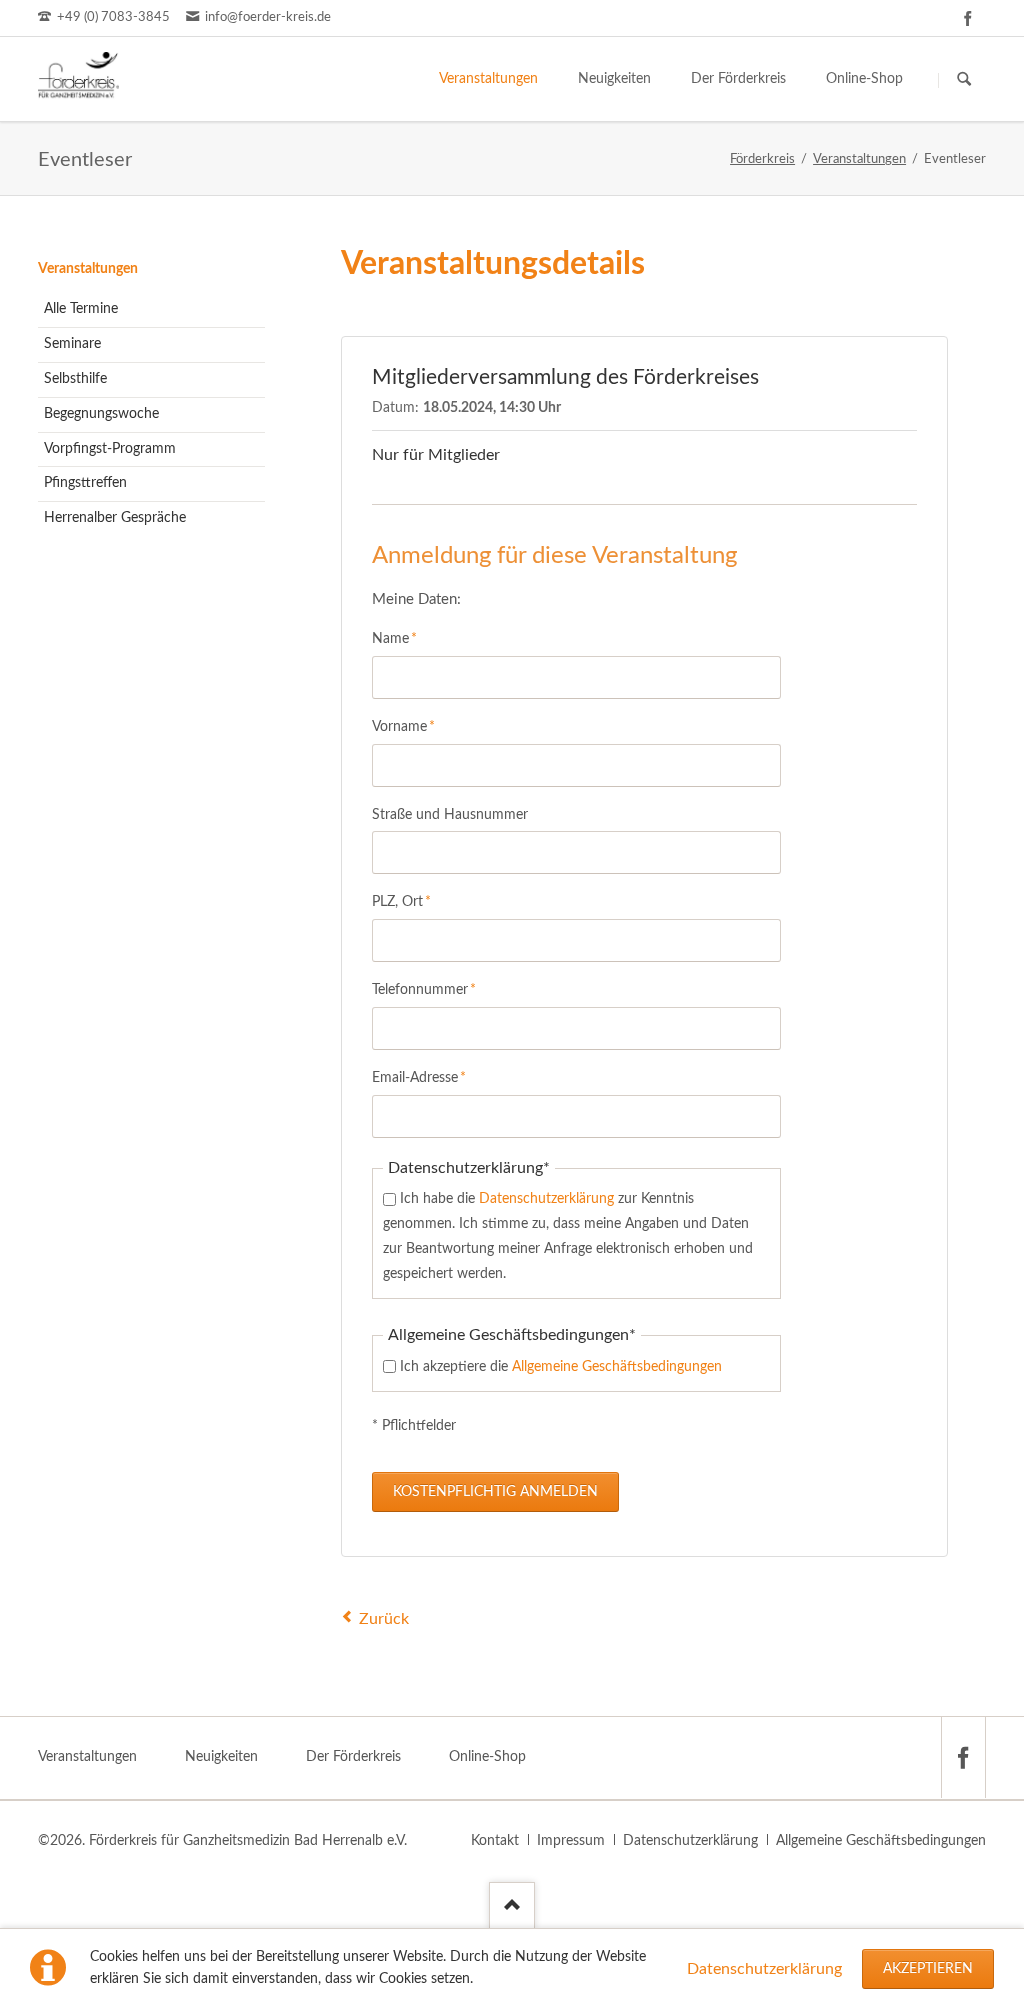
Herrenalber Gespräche (115, 518)
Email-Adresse (419, 1077)
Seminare (72, 344)
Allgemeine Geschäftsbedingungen (617, 1367)
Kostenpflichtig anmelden (495, 1492)
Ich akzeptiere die (561, 1367)
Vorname (403, 726)
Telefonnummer (424, 989)
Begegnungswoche (101, 414)
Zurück (384, 1619)
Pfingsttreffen (85, 483)
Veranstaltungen (88, 269)
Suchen (964, 80)
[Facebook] (968, 18)
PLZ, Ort (402, 901)
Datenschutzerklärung (764, 1969)
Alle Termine (81, 309)
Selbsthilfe (75, 379)
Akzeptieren (928, 1969)
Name (402, 638)
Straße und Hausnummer (450, 815)
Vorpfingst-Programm (110, 449)
